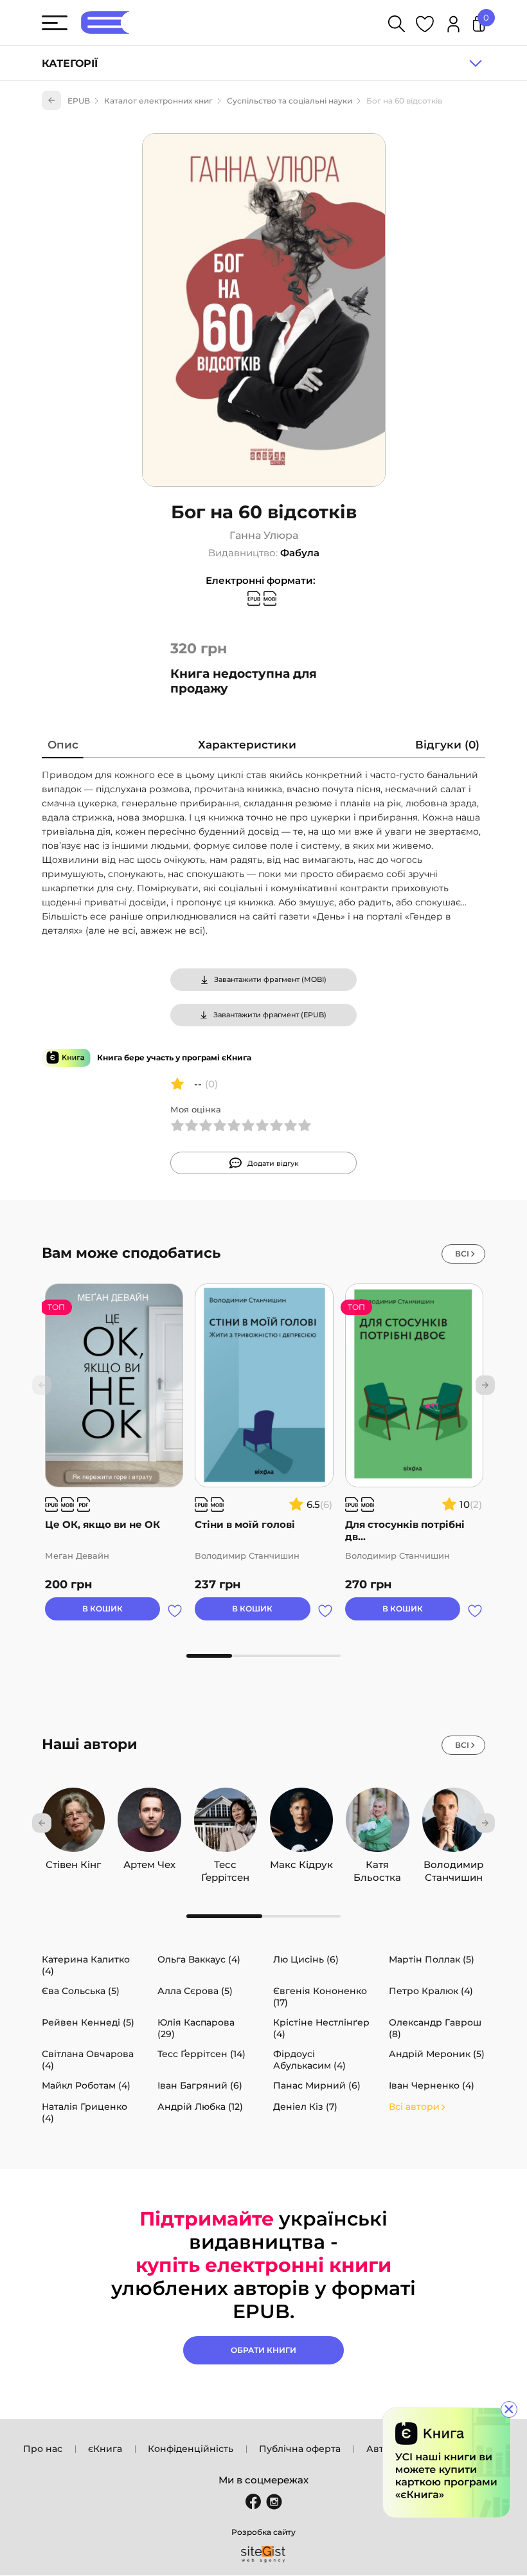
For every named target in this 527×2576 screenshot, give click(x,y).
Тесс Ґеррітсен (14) (201, 2054)
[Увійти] (453, 26)
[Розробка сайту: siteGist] (263, 2554)
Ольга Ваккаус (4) (199, 1959)
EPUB (79, 101)
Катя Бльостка (377, 1865)
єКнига (105, 2449)
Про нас (43, 2449)
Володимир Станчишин (453, 1865)
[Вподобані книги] (425, 26)
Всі (462, 1254)
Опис (63, 745)
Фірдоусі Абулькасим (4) (309, 2060)
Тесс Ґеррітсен (225, 1865)
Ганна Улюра (264, 535)
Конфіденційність (191, 2449)
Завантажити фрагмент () (270, 979)
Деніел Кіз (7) (305, 2107)
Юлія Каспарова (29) (196, 2028)
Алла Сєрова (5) (195, 1991)
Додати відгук (273, 1163)
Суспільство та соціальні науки (290, 101)
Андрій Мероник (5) (437, 2054)
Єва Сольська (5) (81, 1991)
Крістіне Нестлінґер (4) (321, 2028)
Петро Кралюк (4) (431, 1991)
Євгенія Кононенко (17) (320, 1997)
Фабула (300, 553)
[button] (485, 1385)
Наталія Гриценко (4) (85, 2112)
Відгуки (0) (447, 745)
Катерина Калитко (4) (86, 1965)
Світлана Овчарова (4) (88, 2060)
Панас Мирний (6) (317, 2085)
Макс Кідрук (301, 1864)
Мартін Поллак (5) (432, 1959)
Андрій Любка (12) (200, 2107)
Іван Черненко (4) (432, 2085)
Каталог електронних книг (158, 101)
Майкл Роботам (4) (86, 2085)
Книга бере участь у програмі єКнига (174, 1057)
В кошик (103, 1609)
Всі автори (414, 2107)
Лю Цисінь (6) (306, 1959)
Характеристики (247, 745)
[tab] (63, 748)
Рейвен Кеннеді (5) (88, 2022)
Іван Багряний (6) (200, 2085)
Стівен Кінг (73, 1864)
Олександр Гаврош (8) (435, 2028)
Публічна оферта (300, 2449)
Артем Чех (149, 1864)
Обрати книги (263, 2350)
